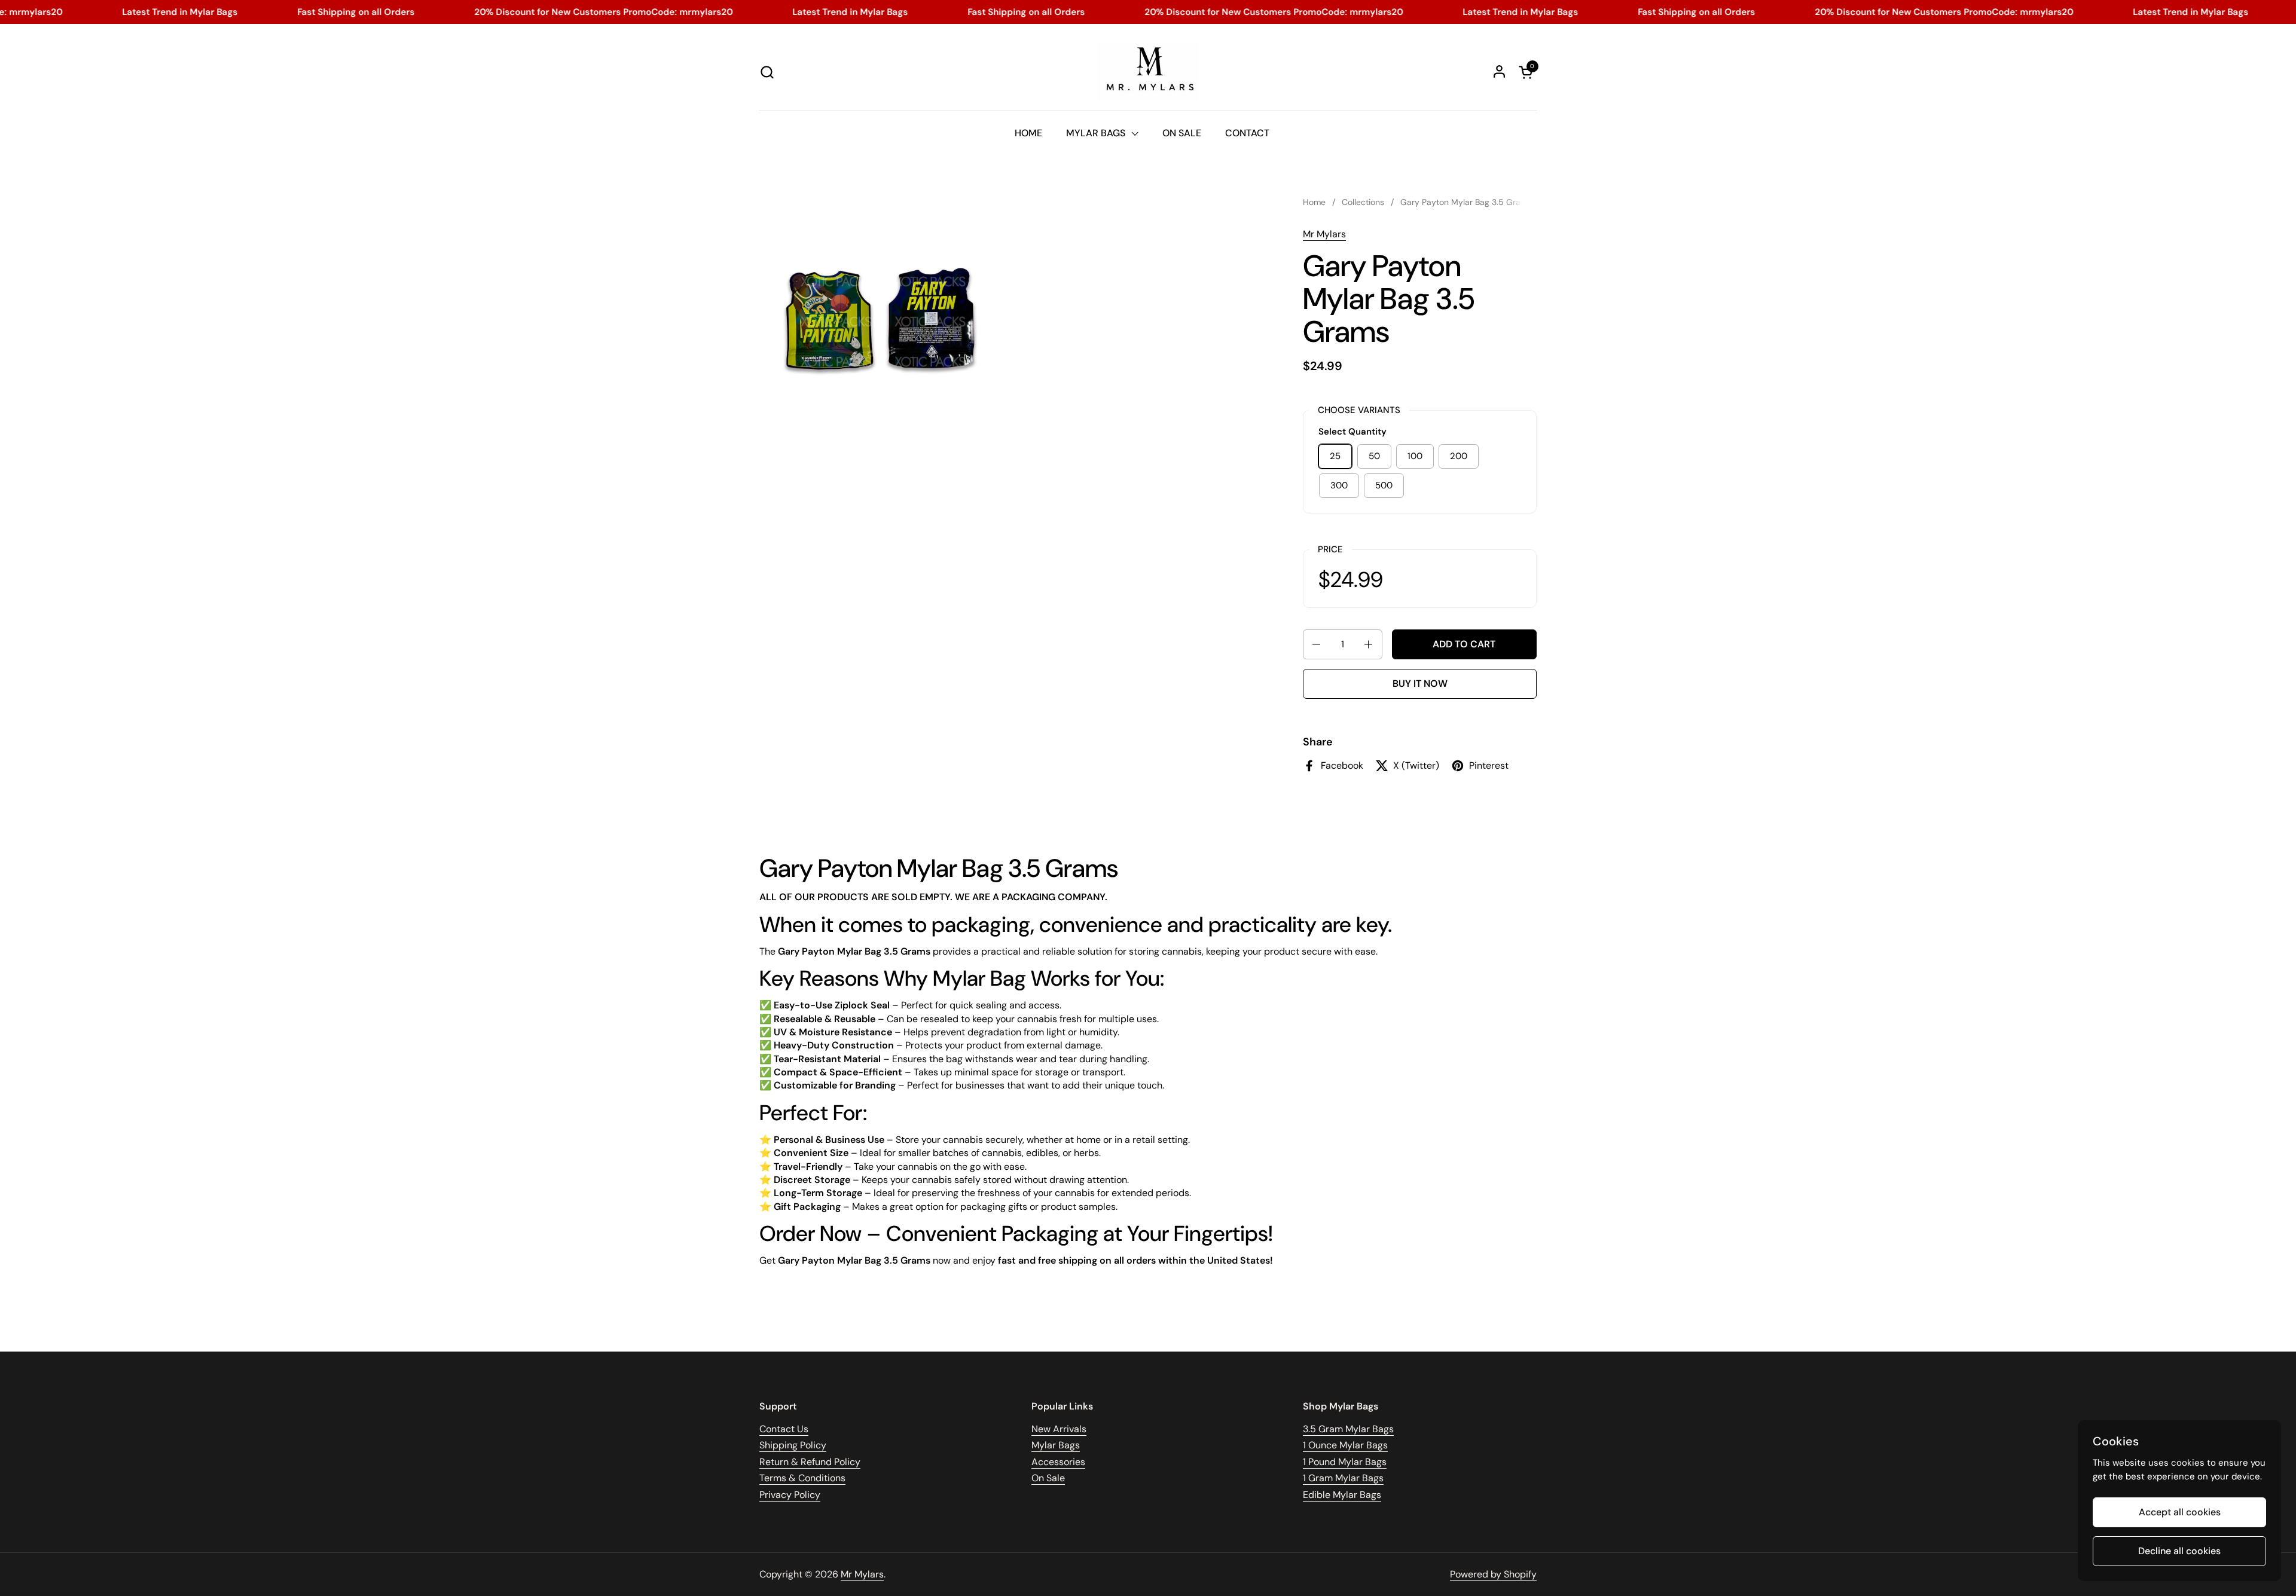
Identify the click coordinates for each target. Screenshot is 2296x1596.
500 (1384, 485)
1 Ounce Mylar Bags (1345, 1445)
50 (1374, 456)
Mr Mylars (1324, 234)
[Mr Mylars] (1148, 72)
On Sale (1048, 1478)
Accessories (1058, 1462)
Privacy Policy (790, 1495)
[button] (767, 72)
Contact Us (784, 1429)
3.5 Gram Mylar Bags (1348, 1429)
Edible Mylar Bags (1342, 1495)
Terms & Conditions (802, 1478)
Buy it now (1420, 684)
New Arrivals (1059, 1429)
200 (1459, 456)
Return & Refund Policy (810, 1462)
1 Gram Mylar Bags (1343, 1478)
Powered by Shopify (1493, 1574)
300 (1339, 485)
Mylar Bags (1056, 1445)
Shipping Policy (793, 1445)
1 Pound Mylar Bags (1345, 1462)
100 (1415, 456)
